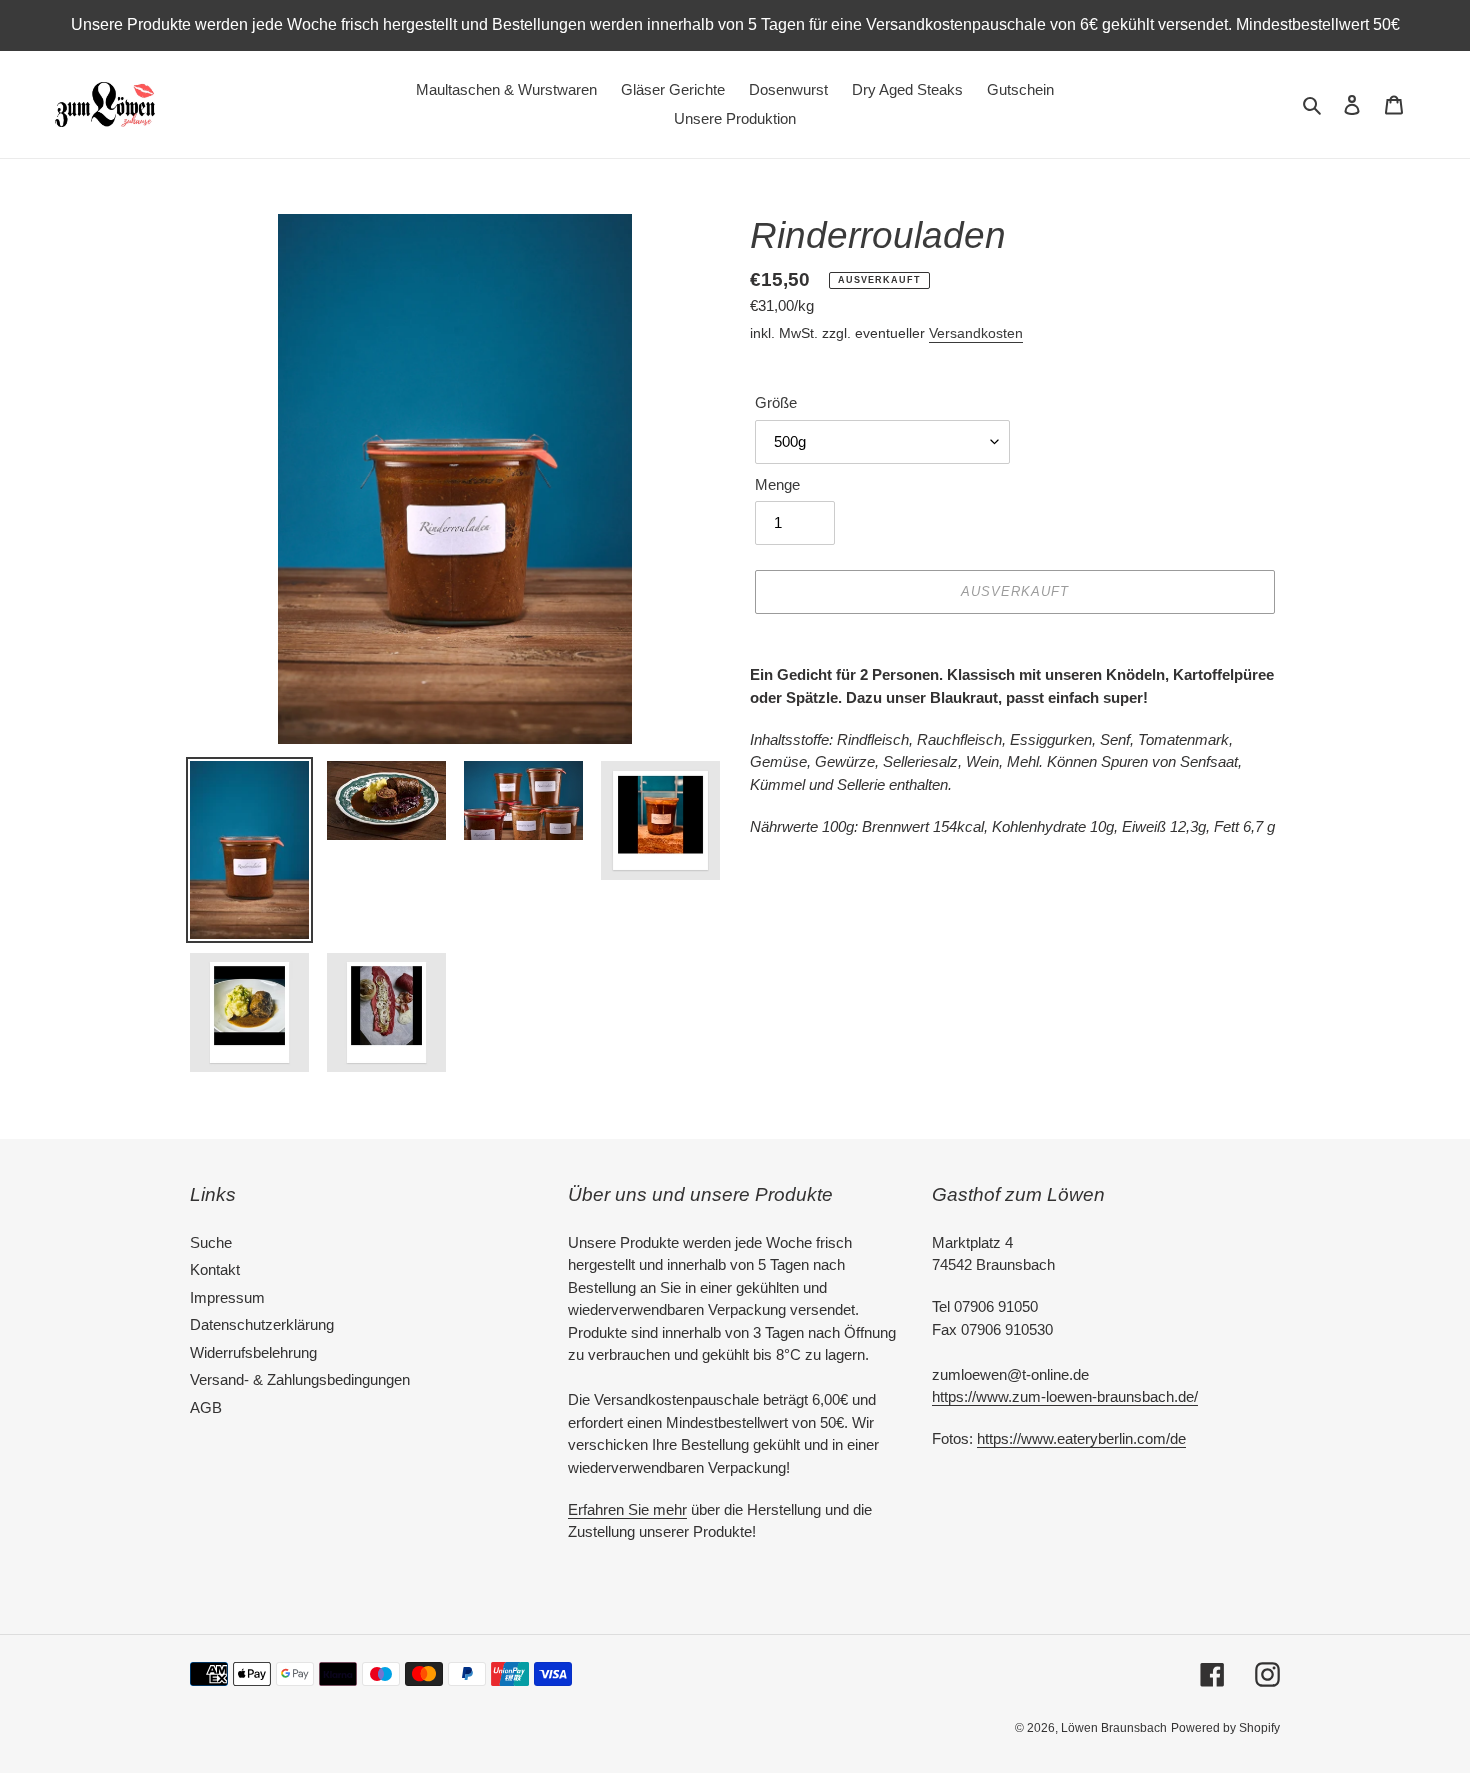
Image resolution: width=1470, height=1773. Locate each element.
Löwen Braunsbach (1114, 1728)
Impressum (227, 1297)
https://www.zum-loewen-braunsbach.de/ (1065, 1396)
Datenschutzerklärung (262, 1324)
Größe (776, 402)
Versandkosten (976, 333)
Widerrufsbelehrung (253, 1352)
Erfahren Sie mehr (627, 1509)
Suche (211, 1242)
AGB (206, 1407)
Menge (777, 484)
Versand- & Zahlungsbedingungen (300, 1379)
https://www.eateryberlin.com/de (1081, 1438)
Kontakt (215, 1269)
